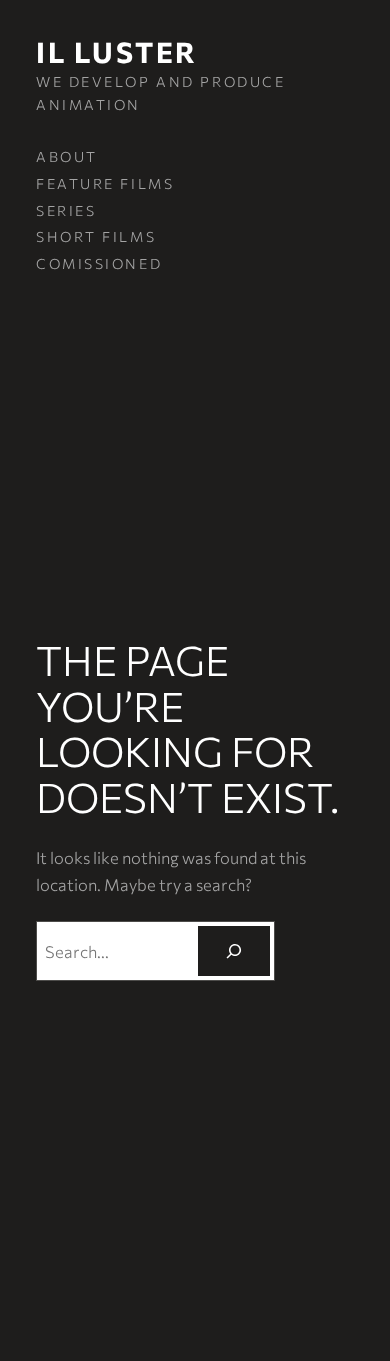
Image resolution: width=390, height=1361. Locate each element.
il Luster (117, 51)
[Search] (234, 951)
